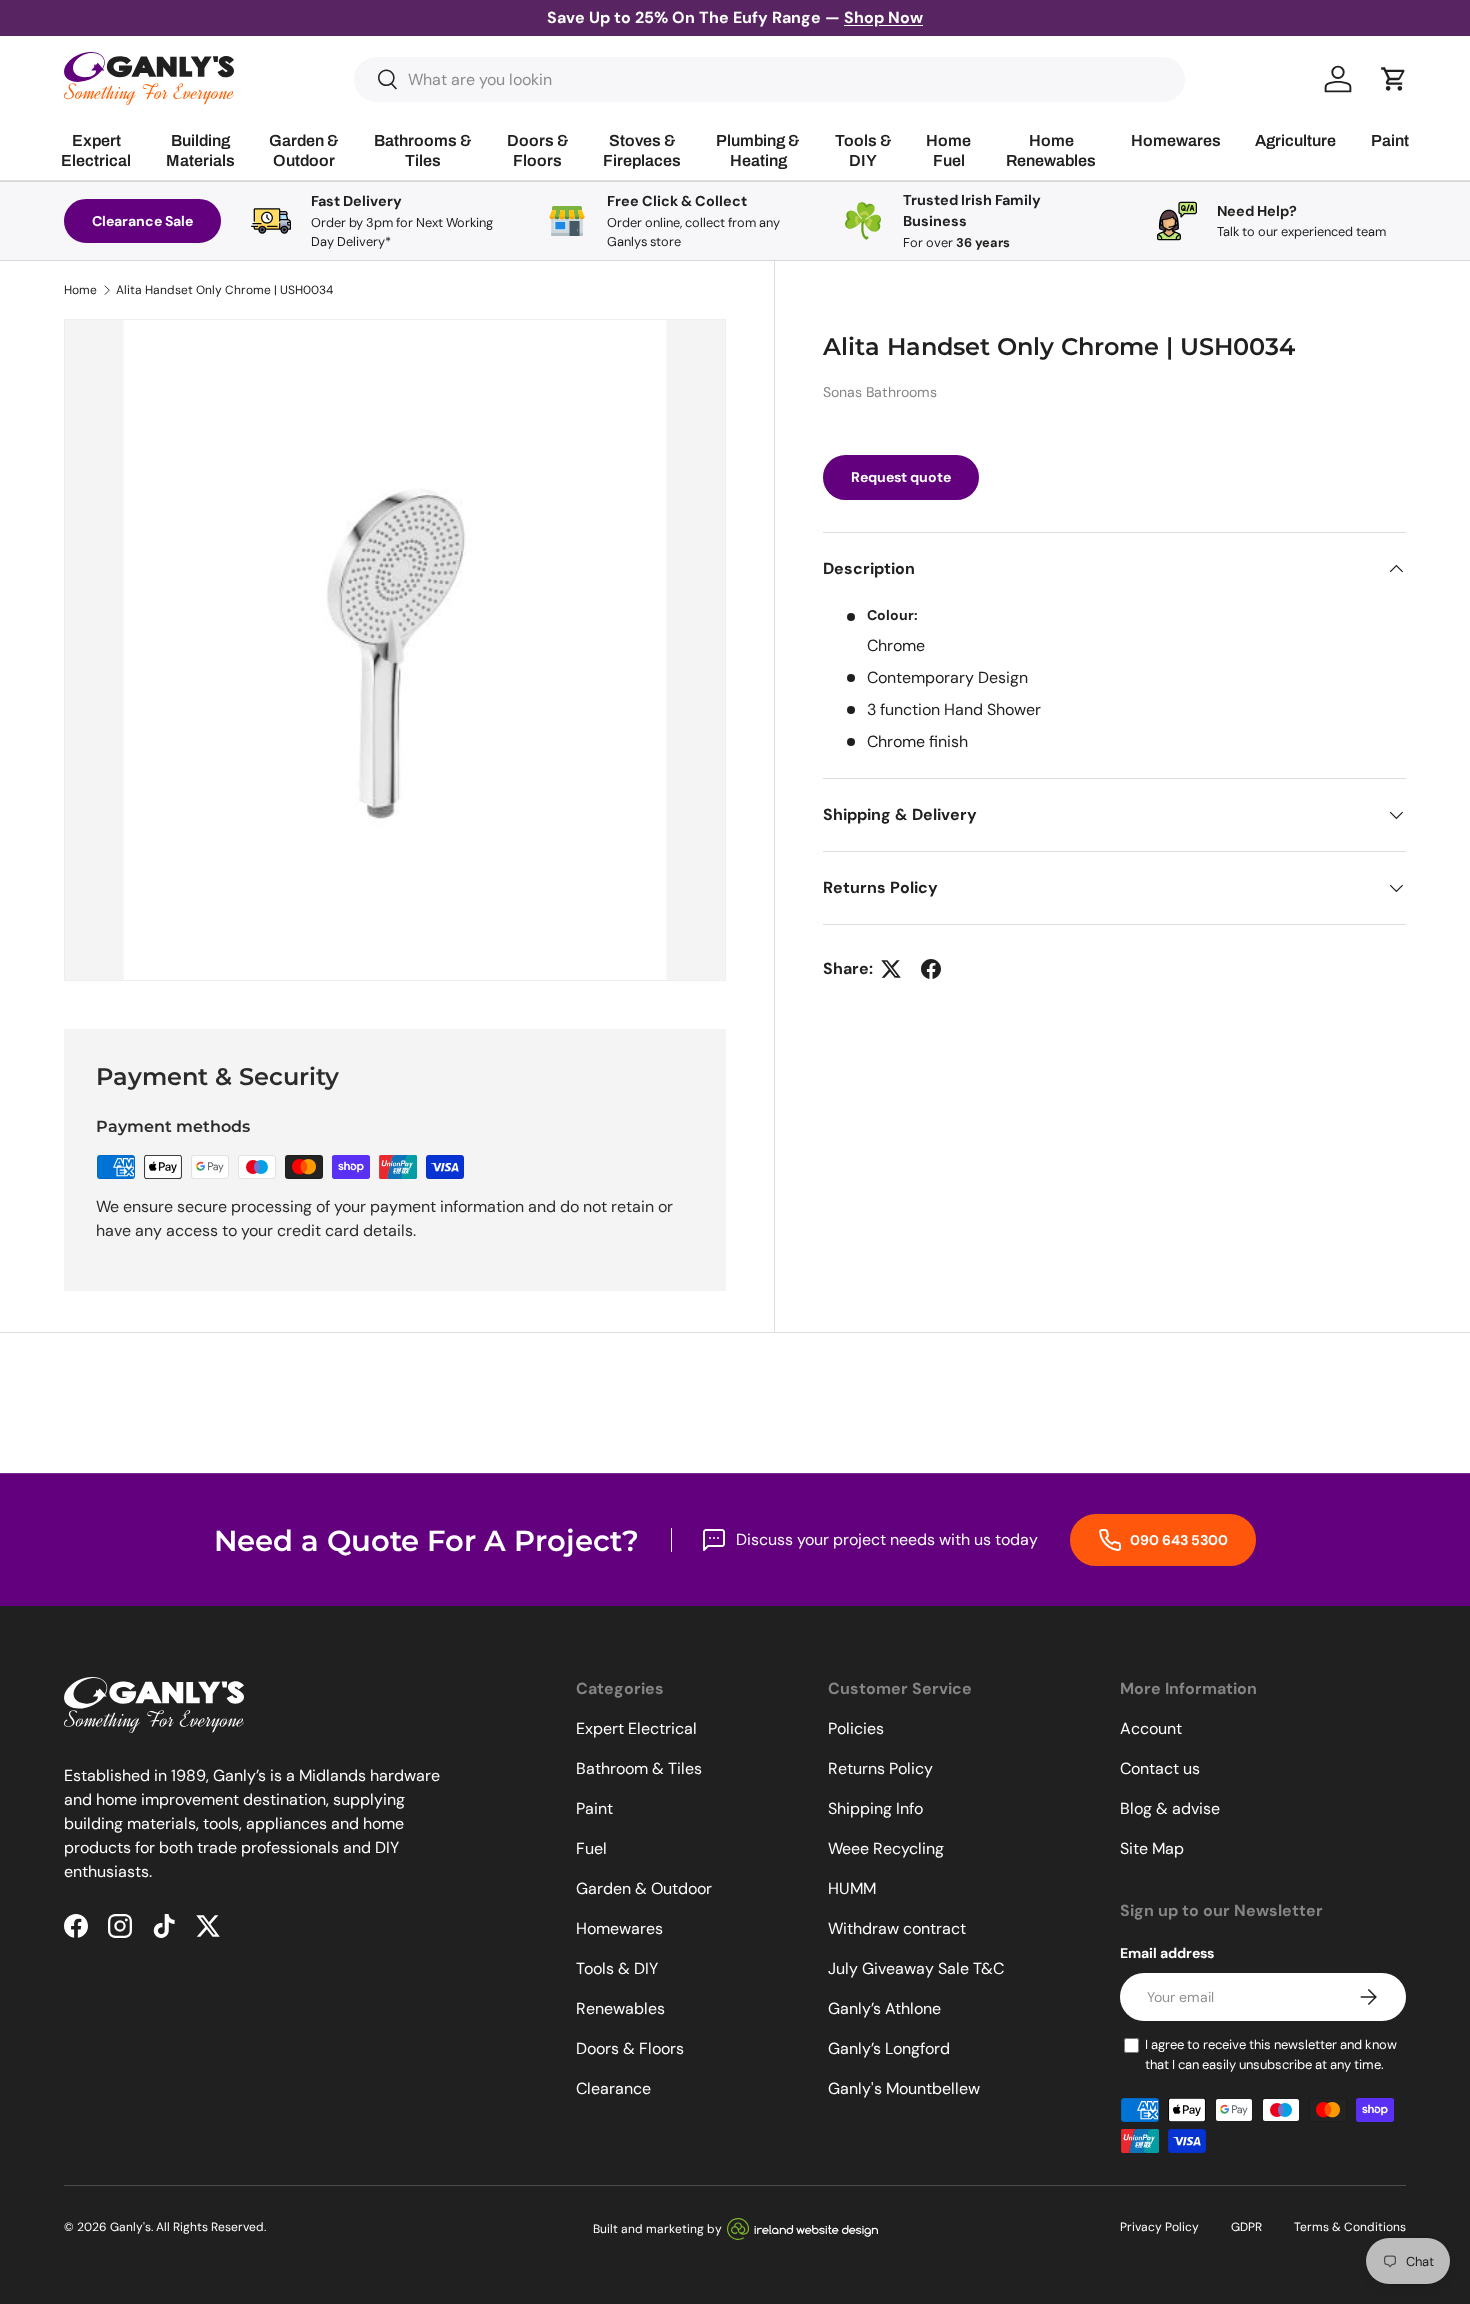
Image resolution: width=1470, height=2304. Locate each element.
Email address (1167, 1953)
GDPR (1246, 2227)
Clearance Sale (142, 221)
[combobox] (769, 79)
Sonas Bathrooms (880, 392)
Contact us (1160, 1768)
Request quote (901, 477)
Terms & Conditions (1350, 2227)
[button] (1394, 79)
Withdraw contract (897, 1928)
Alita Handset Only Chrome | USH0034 (224, 290)
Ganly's (130, 2227)
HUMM (852, 1888)
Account (1151, 1728)
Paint (594, 1808)
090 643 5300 (1177, 1540)
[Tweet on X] (891, 969)
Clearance (613, 2088)
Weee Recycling (886, 1848)
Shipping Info (875, 1808)
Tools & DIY (617, 1968)
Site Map (1152, 1848)
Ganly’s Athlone (884, 2008)
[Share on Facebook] (931, 969)
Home (80, 290)
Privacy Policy (1159, 2227)
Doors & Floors (630, 2048)
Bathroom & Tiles (639, 1768)
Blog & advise (1170, 1808)
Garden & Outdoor (644, 1888)
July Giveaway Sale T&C (916, 1968)
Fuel (591, 1848)
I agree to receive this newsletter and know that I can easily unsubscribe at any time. (1271, 2054)
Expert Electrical (636, 1728)
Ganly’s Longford (889, 2048)
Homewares (619, 1928)
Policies (856, 1728)
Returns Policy (880, 1768)
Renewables (620, 2008)
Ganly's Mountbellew (904, 2088)
